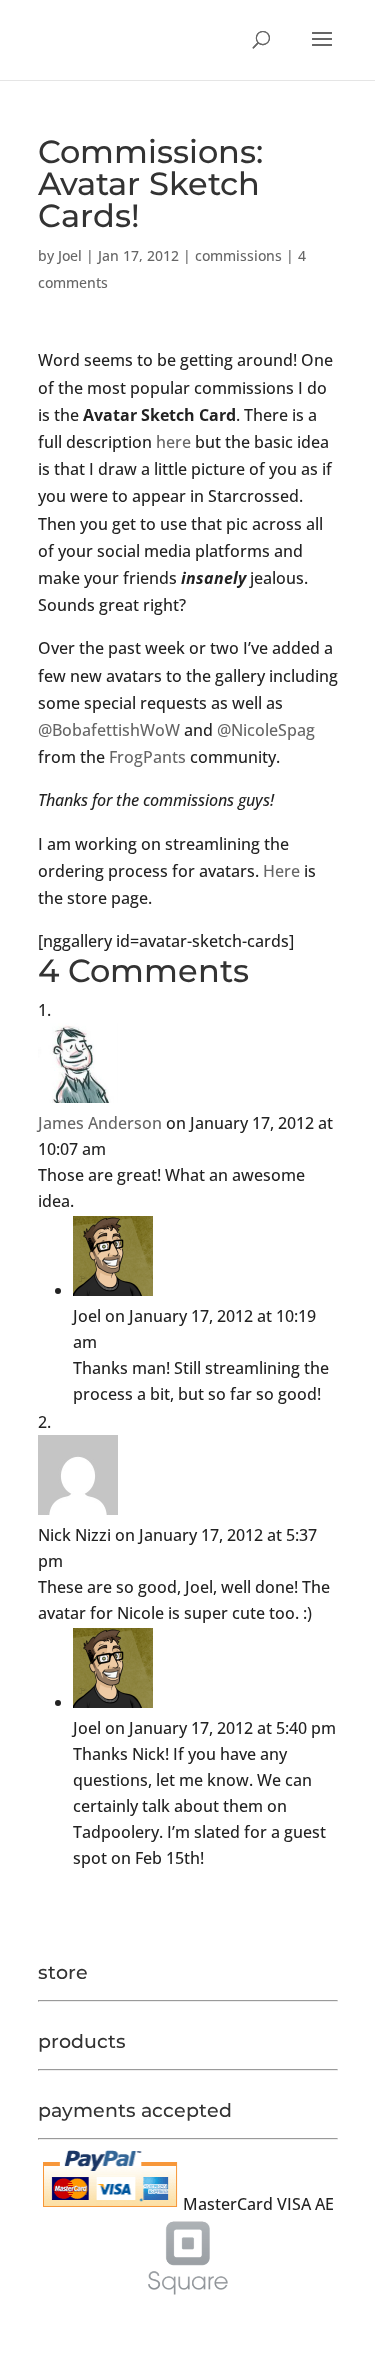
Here (281, 871)
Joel (70, 255)
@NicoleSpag (266, 730)
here (173, 442)
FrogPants (147, 757)
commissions (238, 255)
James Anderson (100, 1123)
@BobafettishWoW (109, 730)
